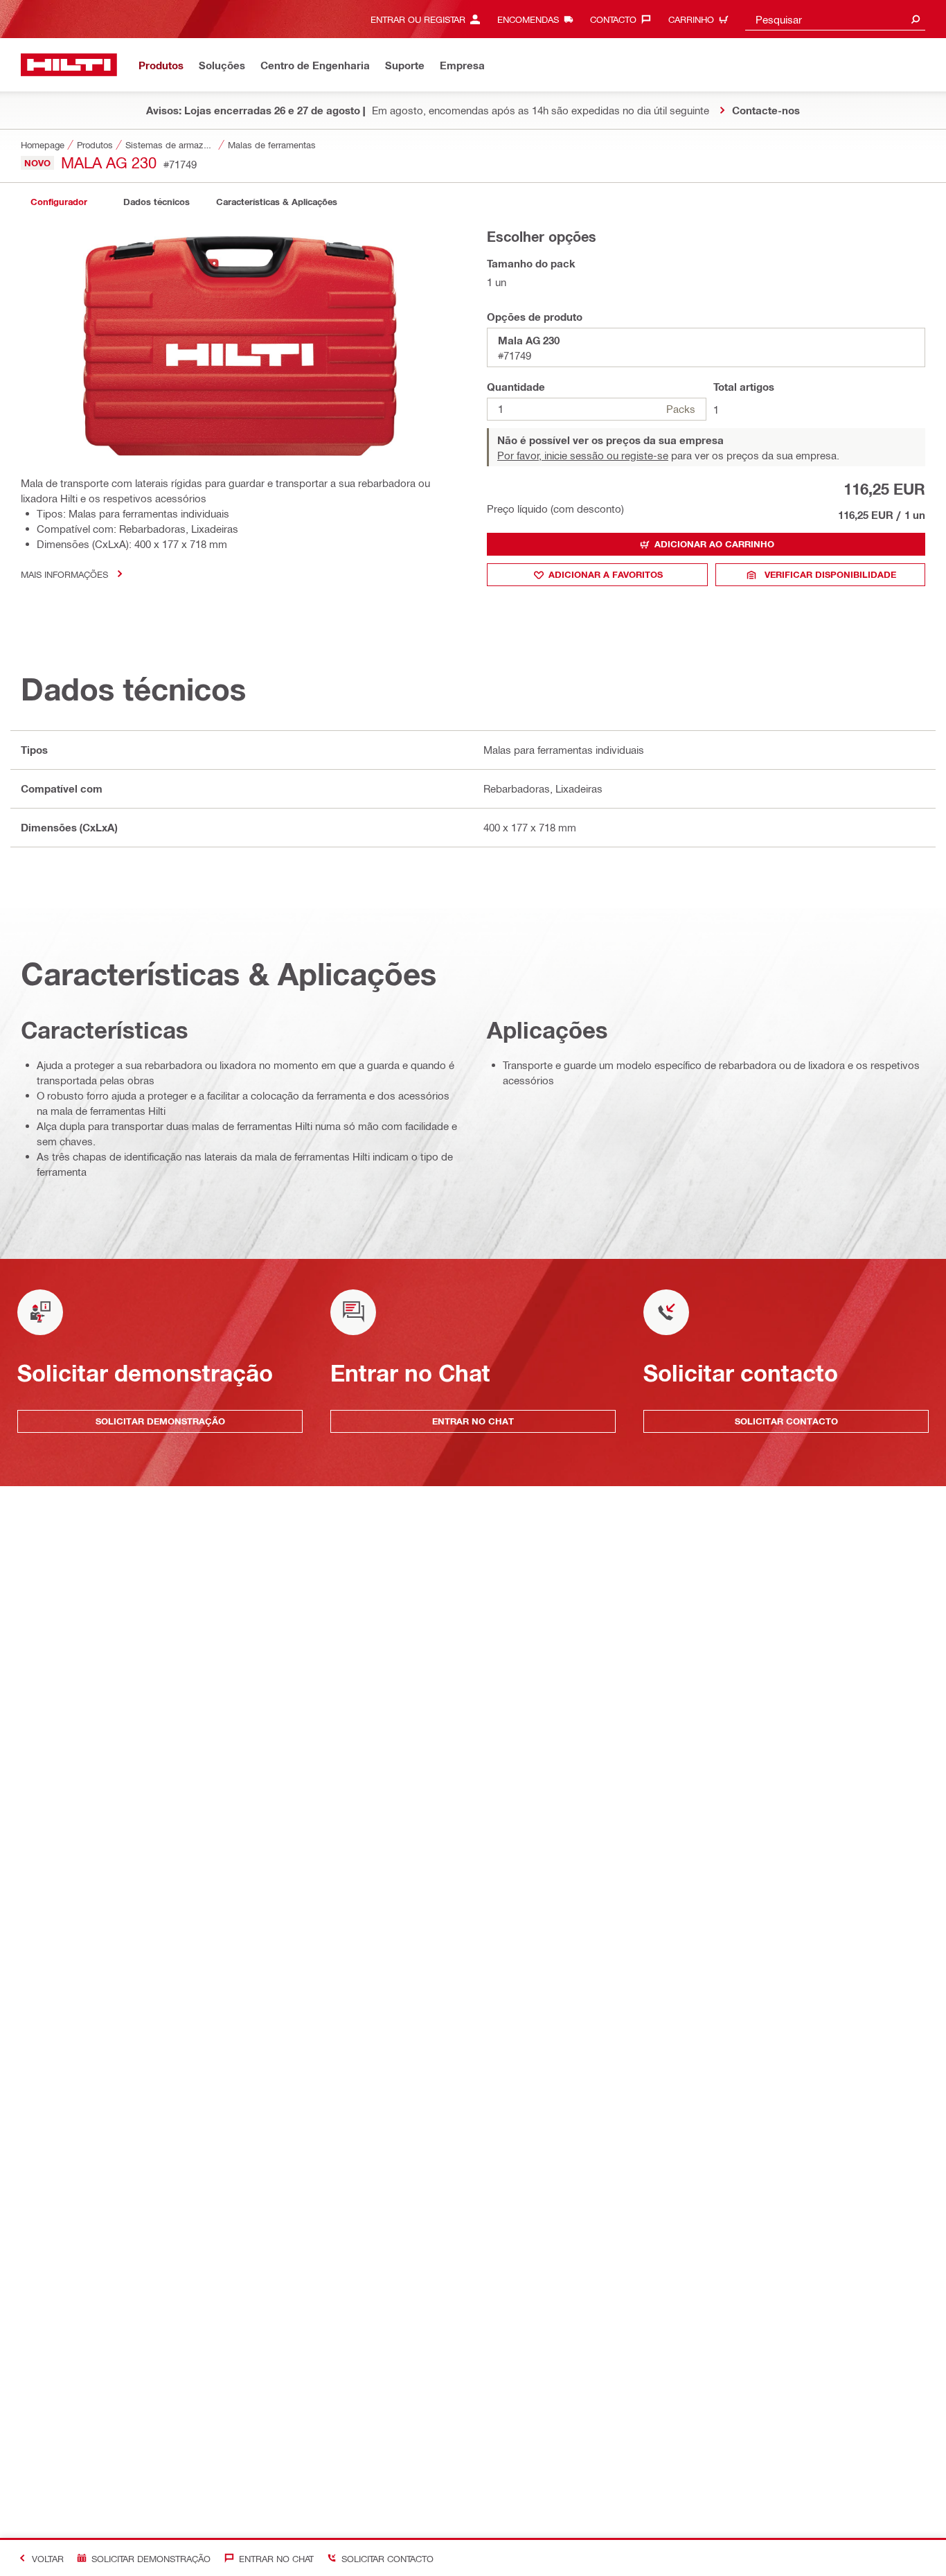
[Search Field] (916, 19)
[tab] (59, 202)
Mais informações (64, 574)
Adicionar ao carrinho (714, 544)
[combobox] (835, 19)
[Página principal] (69, 65)
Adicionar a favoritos (606, 574)
